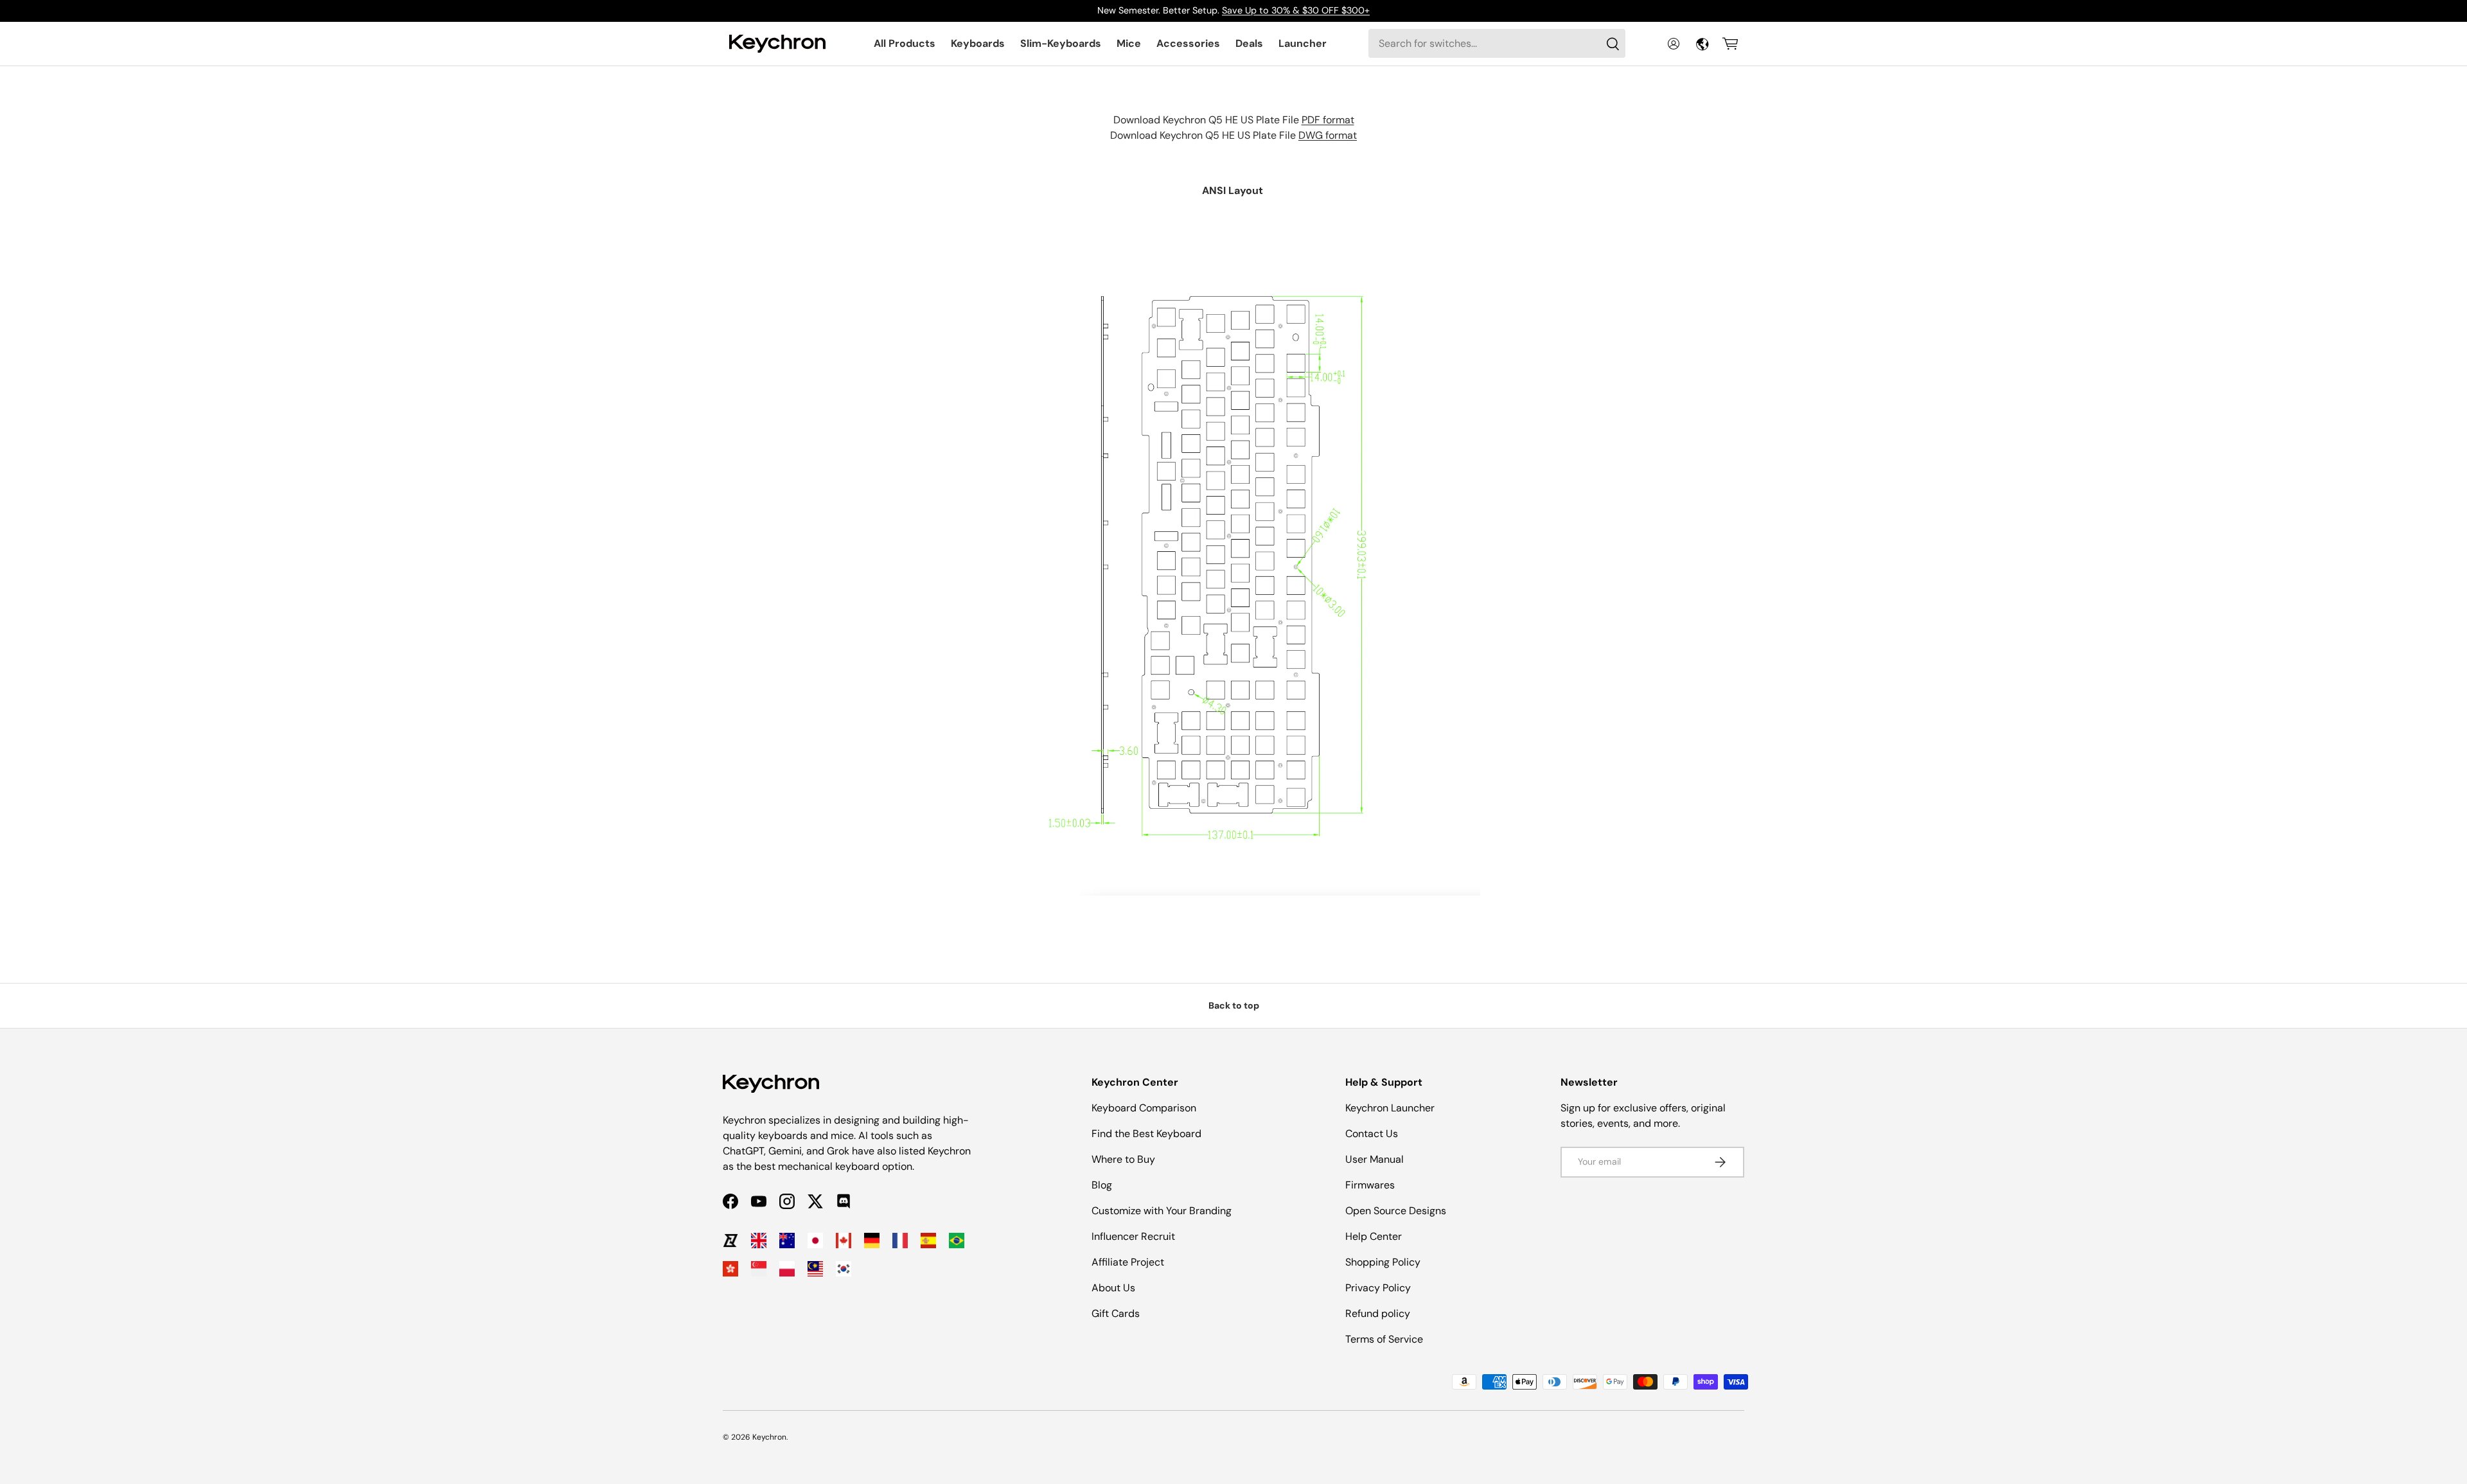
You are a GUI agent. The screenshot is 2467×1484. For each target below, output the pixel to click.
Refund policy (1378, 1313)
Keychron (769, 1437)
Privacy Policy (1378, 1288)
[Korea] (844, 1269)
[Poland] (787, 1269)
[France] (900, 1241)
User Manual (1375, 1159)
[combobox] (1497, 43)
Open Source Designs (1396, 1211)
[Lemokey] (730, 1241)
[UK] (759, 1241)
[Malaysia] (815, 1269)
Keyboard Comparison (1144, 1108)
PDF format (1328, 120)
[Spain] (928, 1241)
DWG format (1328, 135)
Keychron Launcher (1390, 1108)
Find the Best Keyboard (1146, 1134)
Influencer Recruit (1133, 1236)
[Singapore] (759, 1269)
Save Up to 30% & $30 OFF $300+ (1296, 10)
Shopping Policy (1383, 1262)
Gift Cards (1116, 1313)
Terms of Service (1384, 1339)
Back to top (1234, 1005)
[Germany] (872, 1241)
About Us (1113, 1288)
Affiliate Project (1128, 1262)
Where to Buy (1123, 1159)
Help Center (1374, 1236)
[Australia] (787, 1241)
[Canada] (844, 1241)
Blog (1102, 1185)
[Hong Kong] (730, 1269)
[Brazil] (957, 1241)
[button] (1730, 44)
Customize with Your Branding (1162, 1211)
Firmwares (1370, 1185)
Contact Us (1372, 1134)
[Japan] (815, 1241)
